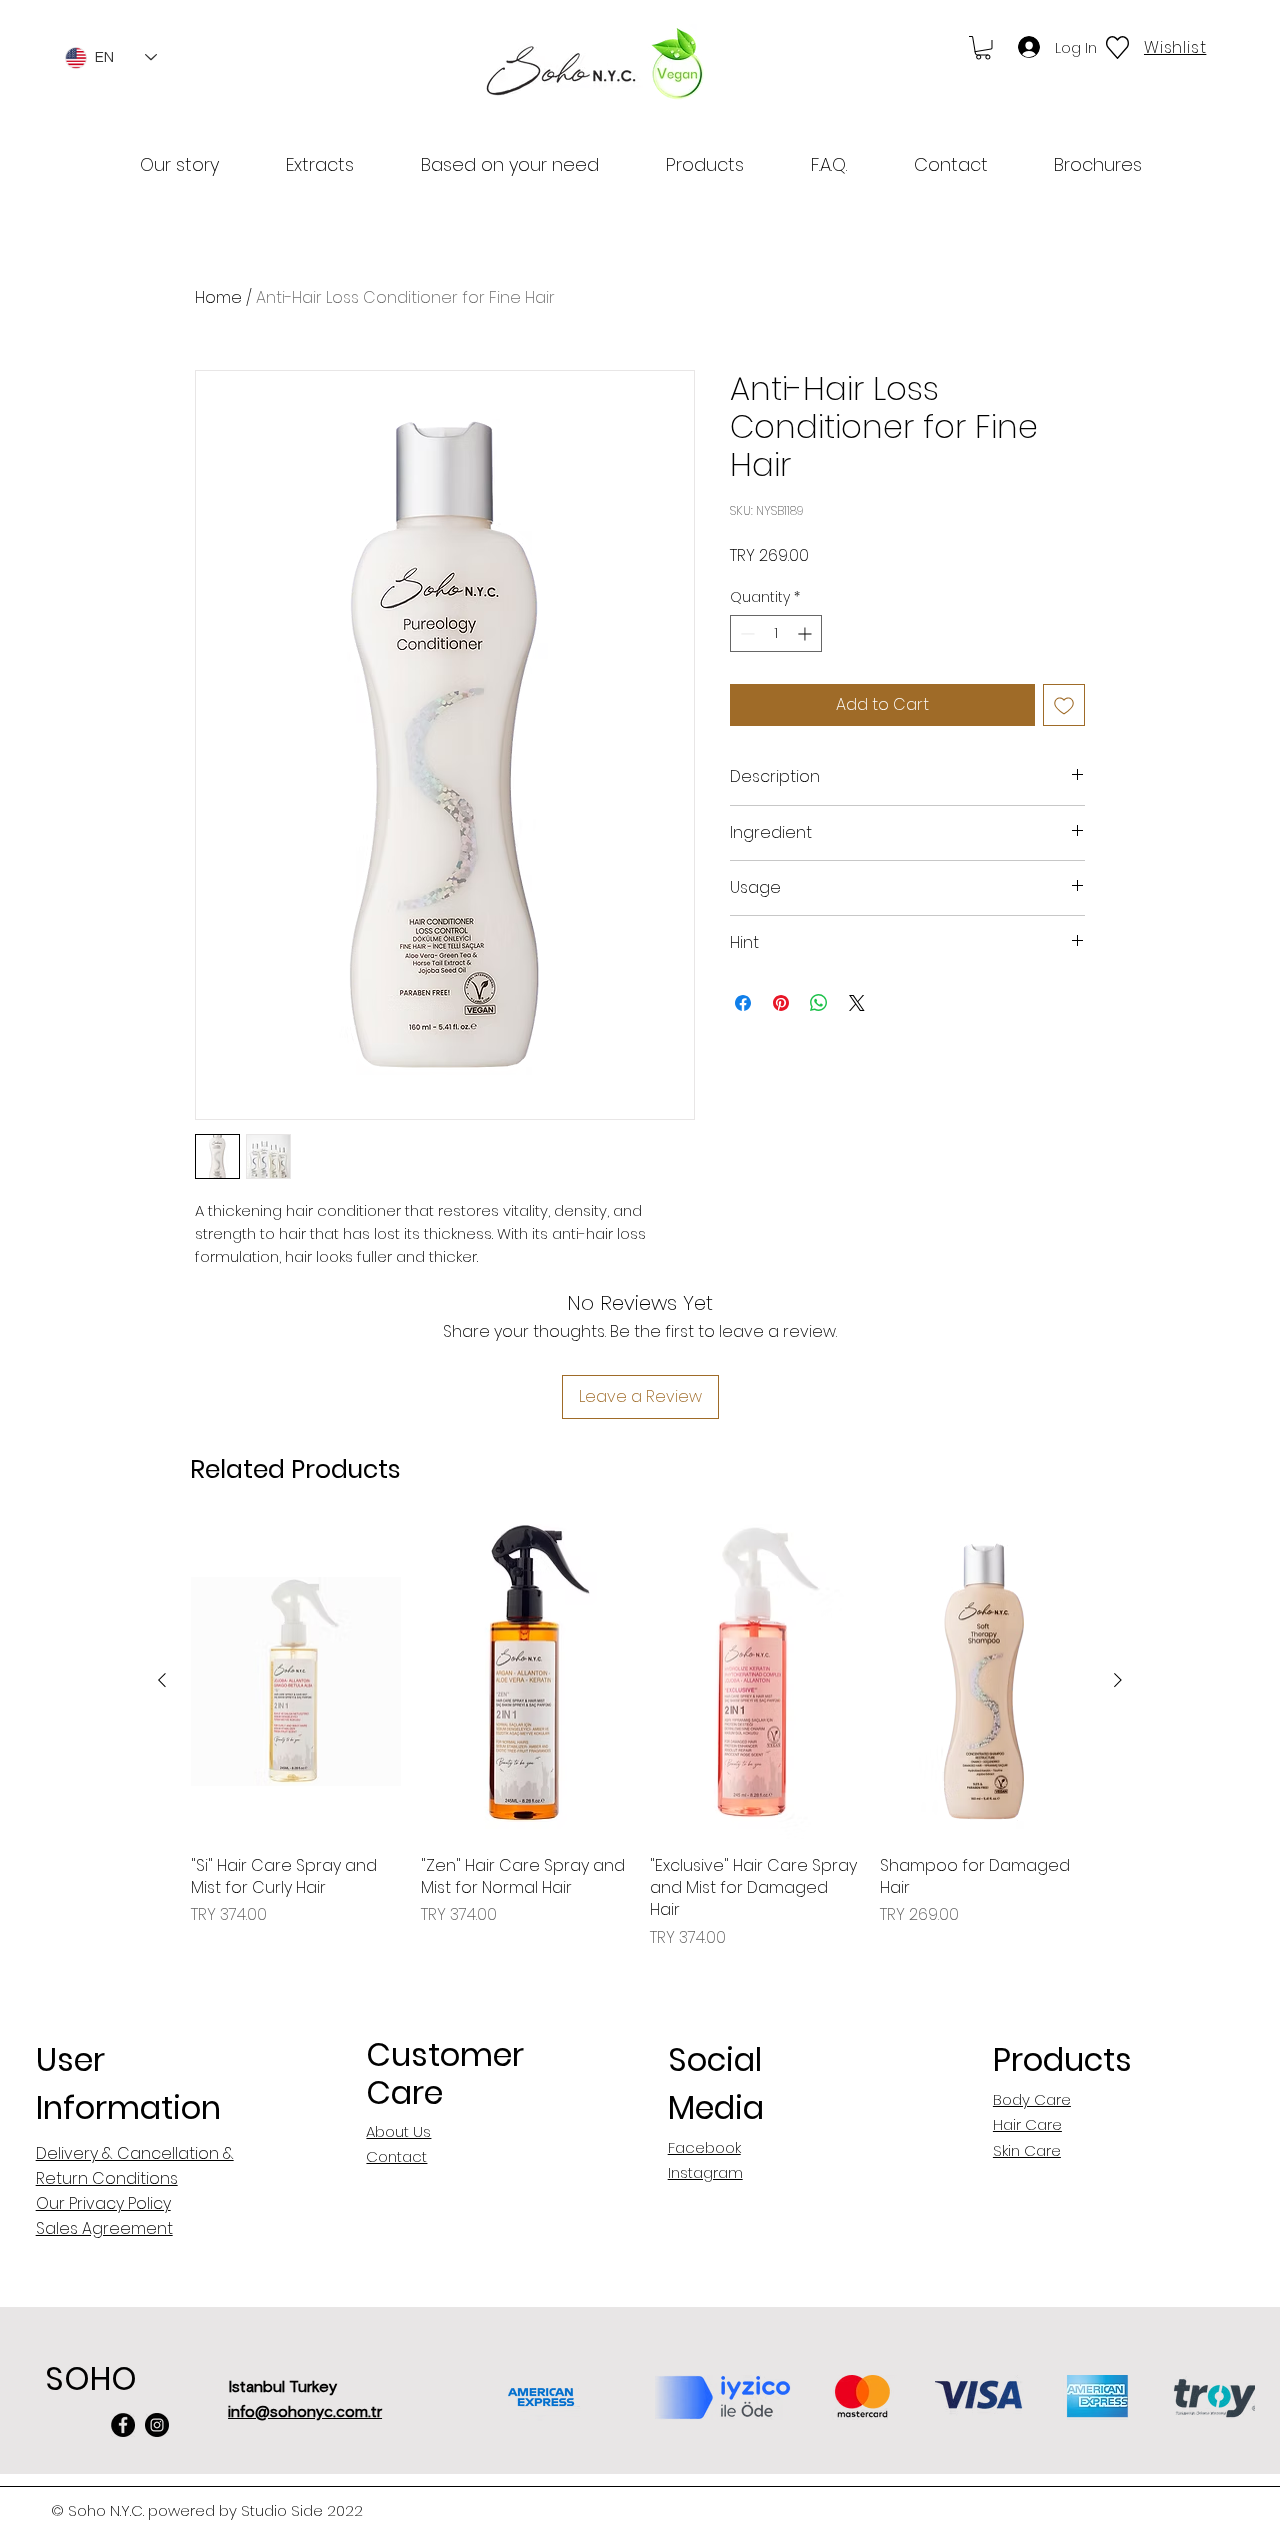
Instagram (705, 2172)
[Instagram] (157, 2425)
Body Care (1032, 2099)
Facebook (704, 2147)
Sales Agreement (104, 2228)
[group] (640, 1736)
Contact (396, 2156)
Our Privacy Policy (103, 2203)
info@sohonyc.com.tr (305, 2412)
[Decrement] (745, 633)
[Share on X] (857, 1003)
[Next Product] (1118, 1680)
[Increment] (806, 633)
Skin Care (1027, 2150)
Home (218, 297)
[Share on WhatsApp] (819, 1003)
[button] (983, 48)
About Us (398, 2131)
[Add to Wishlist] (1064, 705)
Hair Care (1027, 2124)
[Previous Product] (162, 1680)
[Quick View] (296, 1681)
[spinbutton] (776, 633)
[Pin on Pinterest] (781, 1003)
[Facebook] (123, 2425)
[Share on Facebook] (743, 1003)
